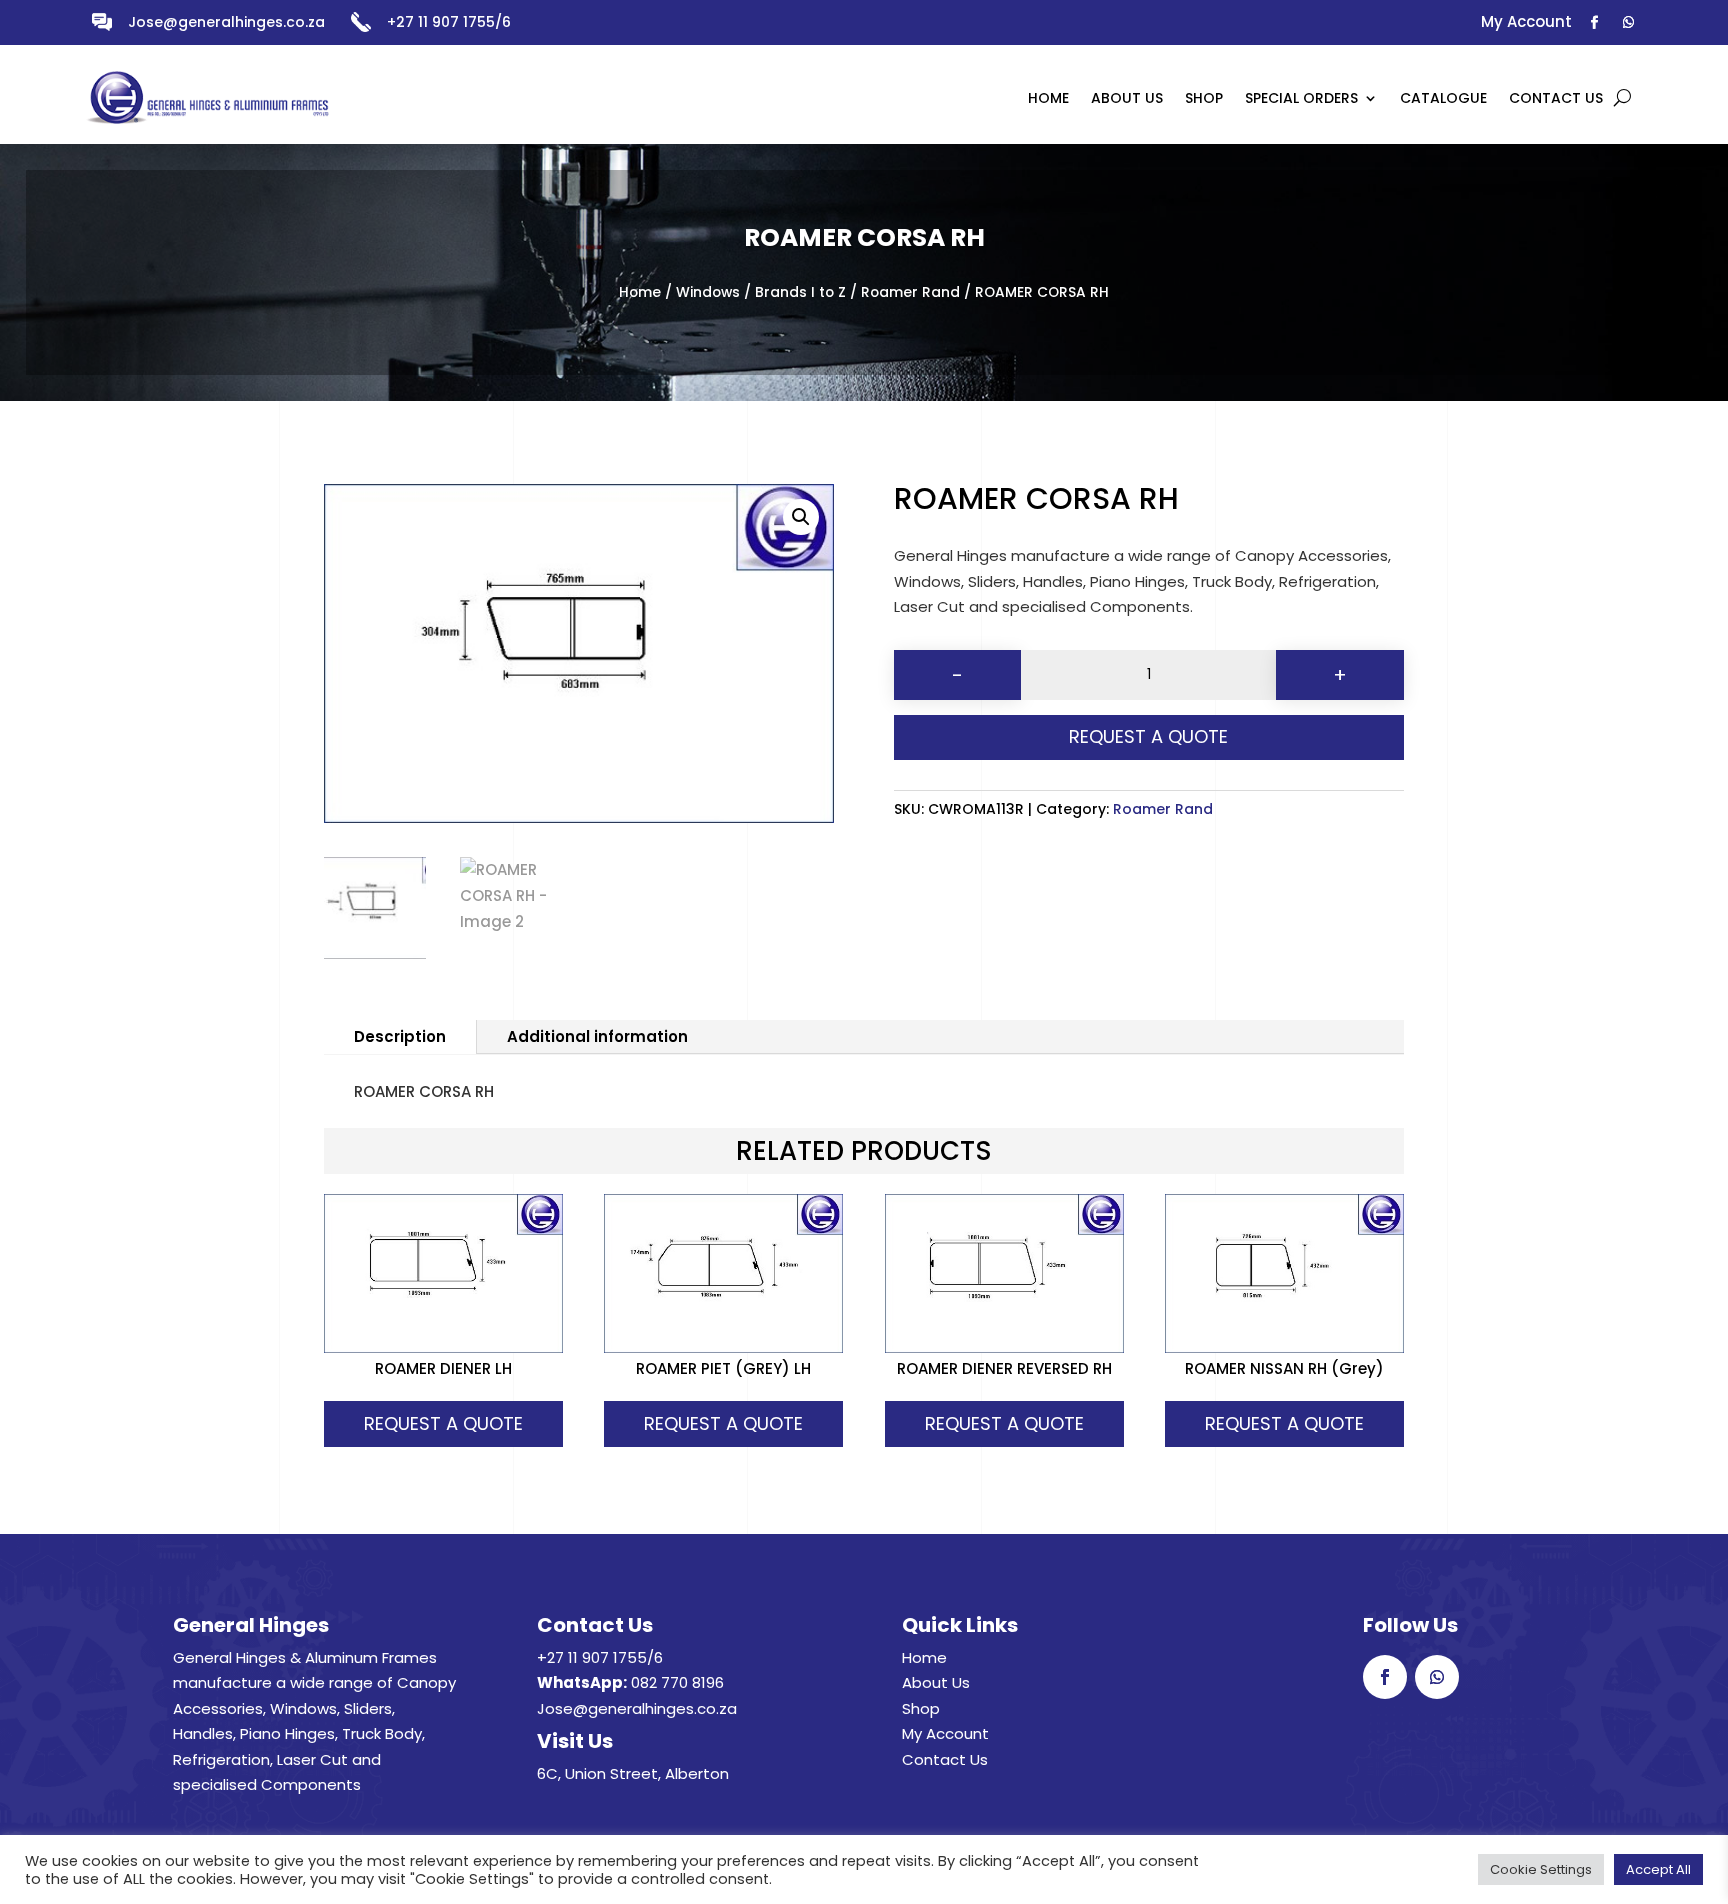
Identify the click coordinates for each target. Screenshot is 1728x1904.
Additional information (597, 1036)
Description (400, 1036)
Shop (921, 1708)
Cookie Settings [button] (1541, 1869)
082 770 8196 (677, 1682)
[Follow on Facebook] (1595, 23)
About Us (936, 1682)
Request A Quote (1148, 736)
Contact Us (945, 1759)
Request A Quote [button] (443, 1423)
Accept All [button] (1658, 1869)
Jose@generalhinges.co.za (226, 22)
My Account (945, 1733)
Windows (708, 292)
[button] (801, 517)
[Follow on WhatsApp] (1629, 23)
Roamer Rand (910, 292)
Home (640, 292)
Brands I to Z (800, 292)
